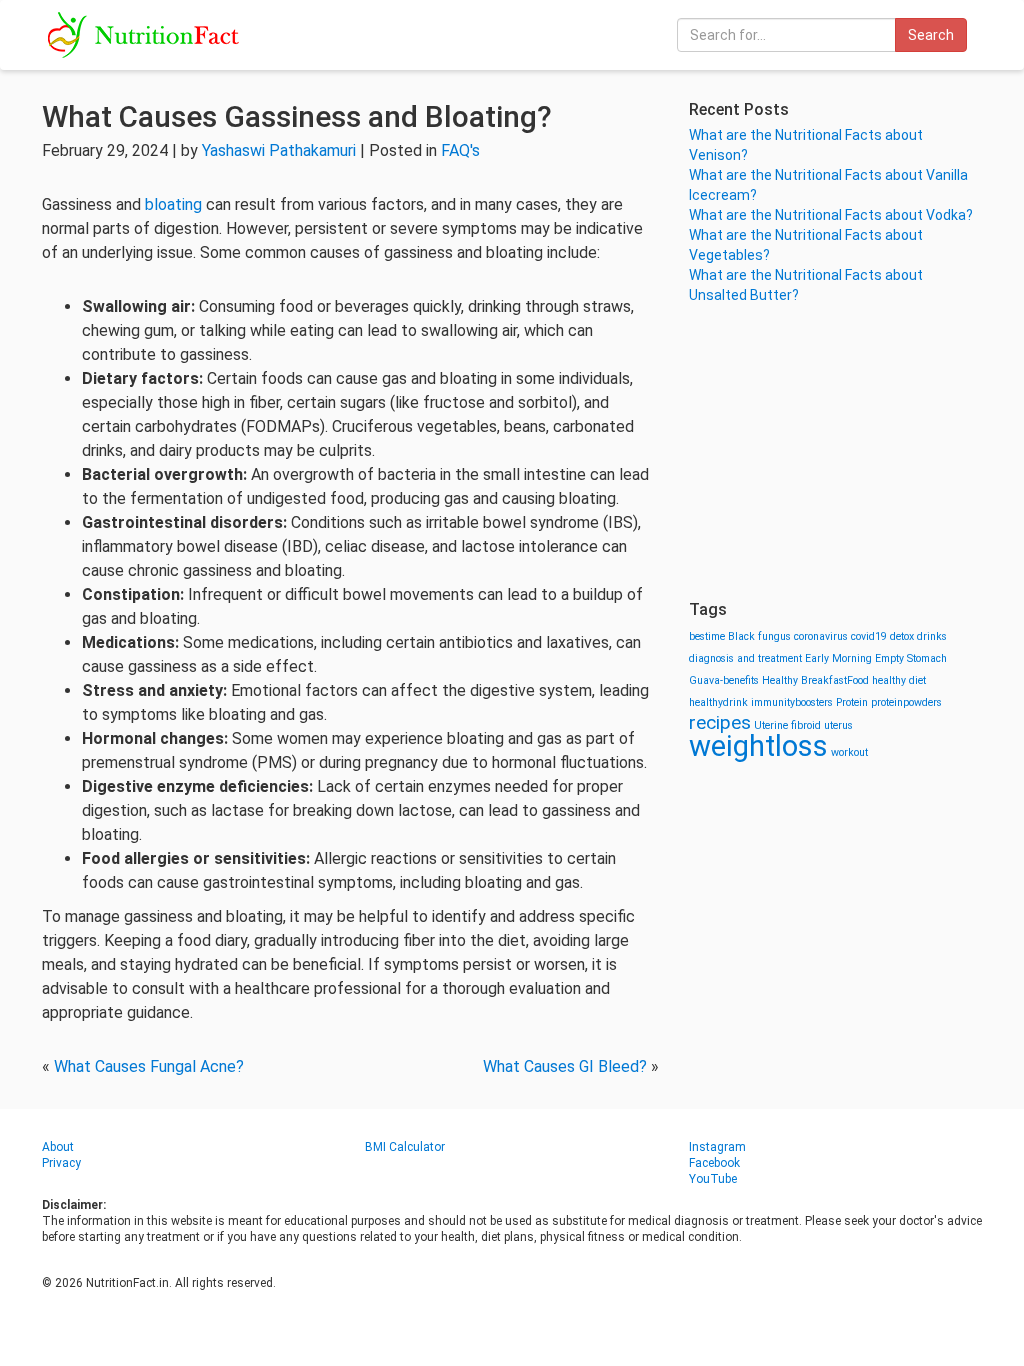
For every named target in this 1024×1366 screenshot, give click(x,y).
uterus (838, 725)
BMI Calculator (405, 1147)
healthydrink (718, 702)
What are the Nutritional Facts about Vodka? (831, 215)
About (58, 1147)
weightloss (758, 746)
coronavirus (821, 636)
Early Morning (838, 658)
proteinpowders (906, 702)
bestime (707, 636)
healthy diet (899, 680)
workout (849, 752)
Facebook (714, 1163)
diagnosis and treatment (745, 658)
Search (931, 35)
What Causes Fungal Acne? (149, 1066)
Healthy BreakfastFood (815, 680)
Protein (852, 702)
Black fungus (759, 636)
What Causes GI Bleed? (565, 1066)
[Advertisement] (835, 450)
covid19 (869, 636)
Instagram (717, 1147)
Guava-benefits (724, 680)
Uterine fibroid (787, 725)
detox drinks (918, 636)
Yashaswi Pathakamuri (279, 150)
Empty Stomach (911, 658)
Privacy (61, 1163)
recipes (720, 722)
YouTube (713, 1179)
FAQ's (460, 150)
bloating (173, 204)
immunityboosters (792, 702)
